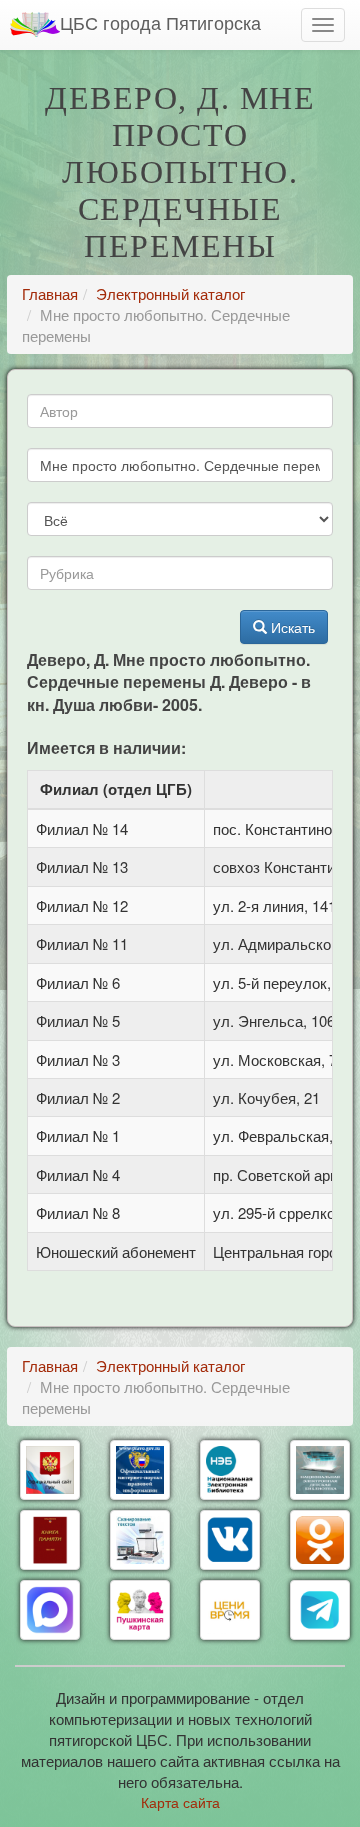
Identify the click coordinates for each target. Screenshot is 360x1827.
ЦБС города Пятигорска (160, 22)
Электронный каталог (170, 293)
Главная (50, 293)
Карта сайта (180, 1802)
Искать (291, 627)
